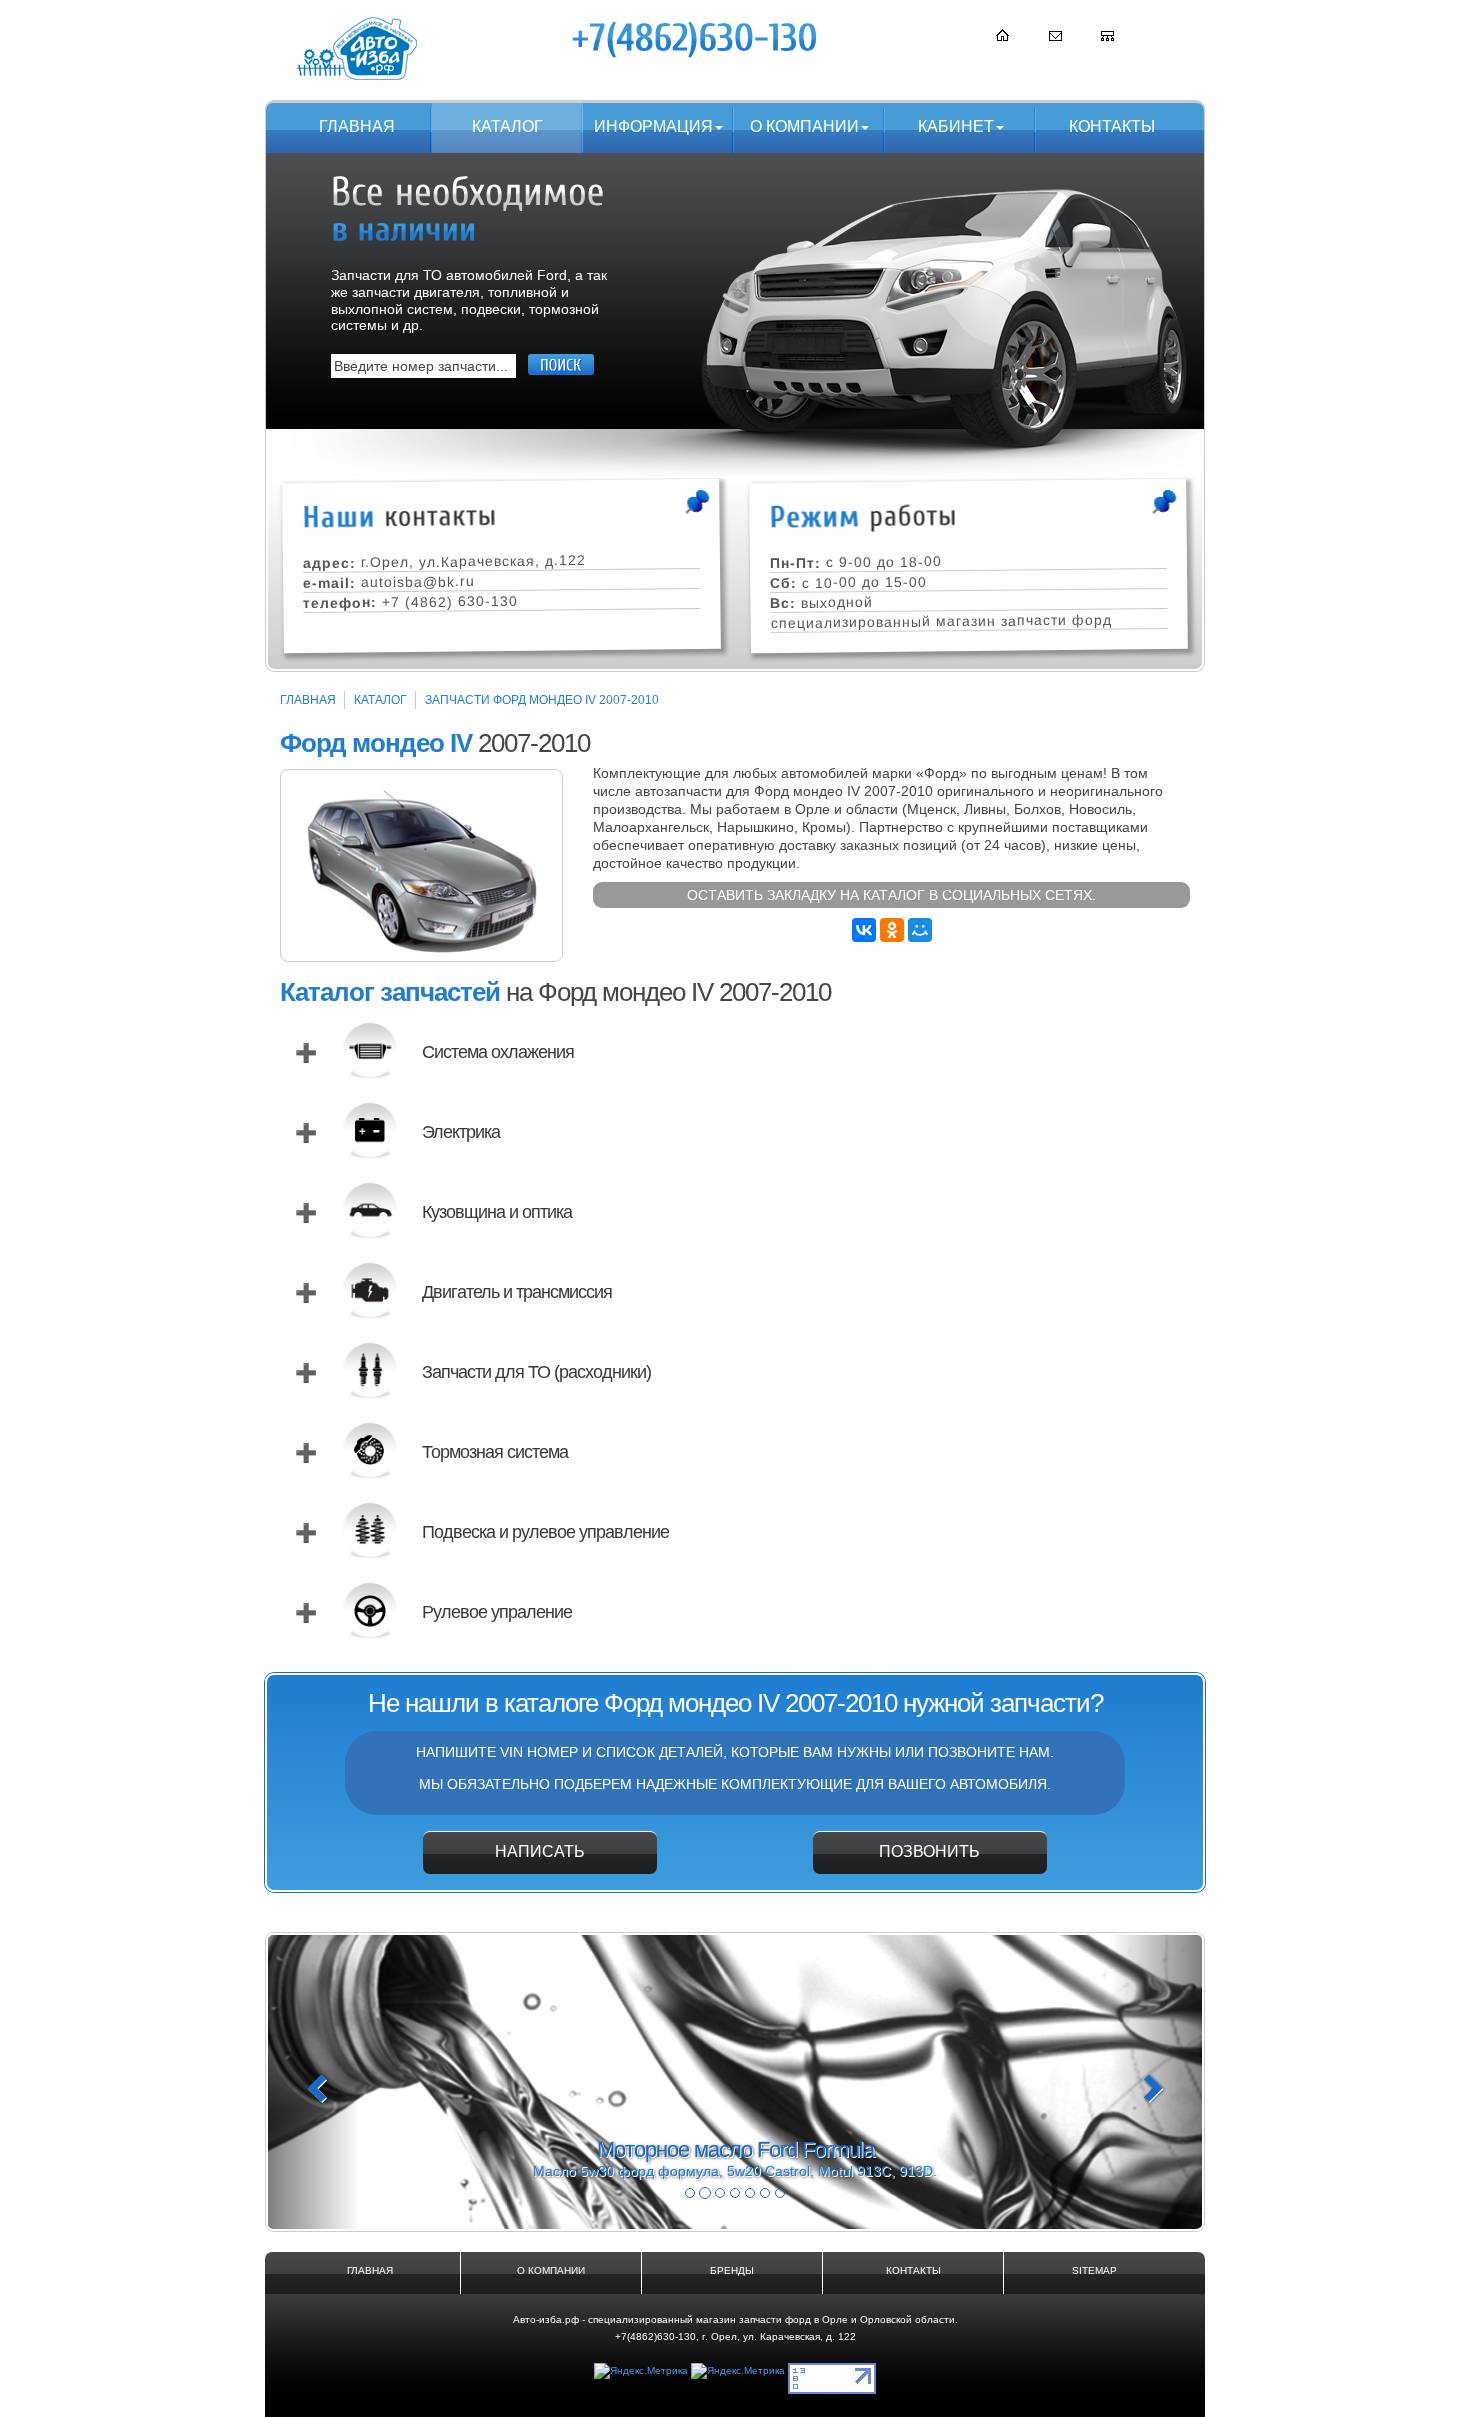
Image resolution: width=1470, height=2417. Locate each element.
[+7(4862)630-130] (696, 39)
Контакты (1112, 126)
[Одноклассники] (892, 930)
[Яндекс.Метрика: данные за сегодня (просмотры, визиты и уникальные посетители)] (641, 2371)
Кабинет (956, 126)
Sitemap (1094, 2270)
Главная (357, 126)
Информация (653, 126)
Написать (540, 1851)
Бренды (732, 2270)
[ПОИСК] (561, 364)
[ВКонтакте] (864, 930)
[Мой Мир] (920, 930)
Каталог (507, 126)
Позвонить (929, 1851)
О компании (804, 126)
